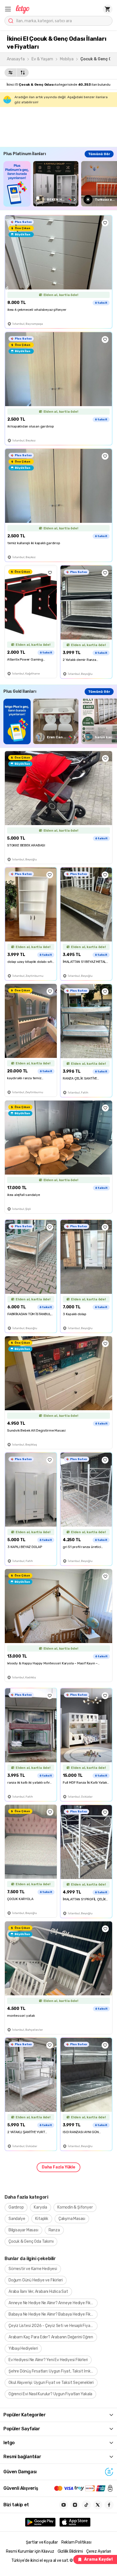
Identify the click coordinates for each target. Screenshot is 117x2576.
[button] (8, 9)
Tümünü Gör (99, 154)
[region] (60, 184)
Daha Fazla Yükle (58, 2167)
